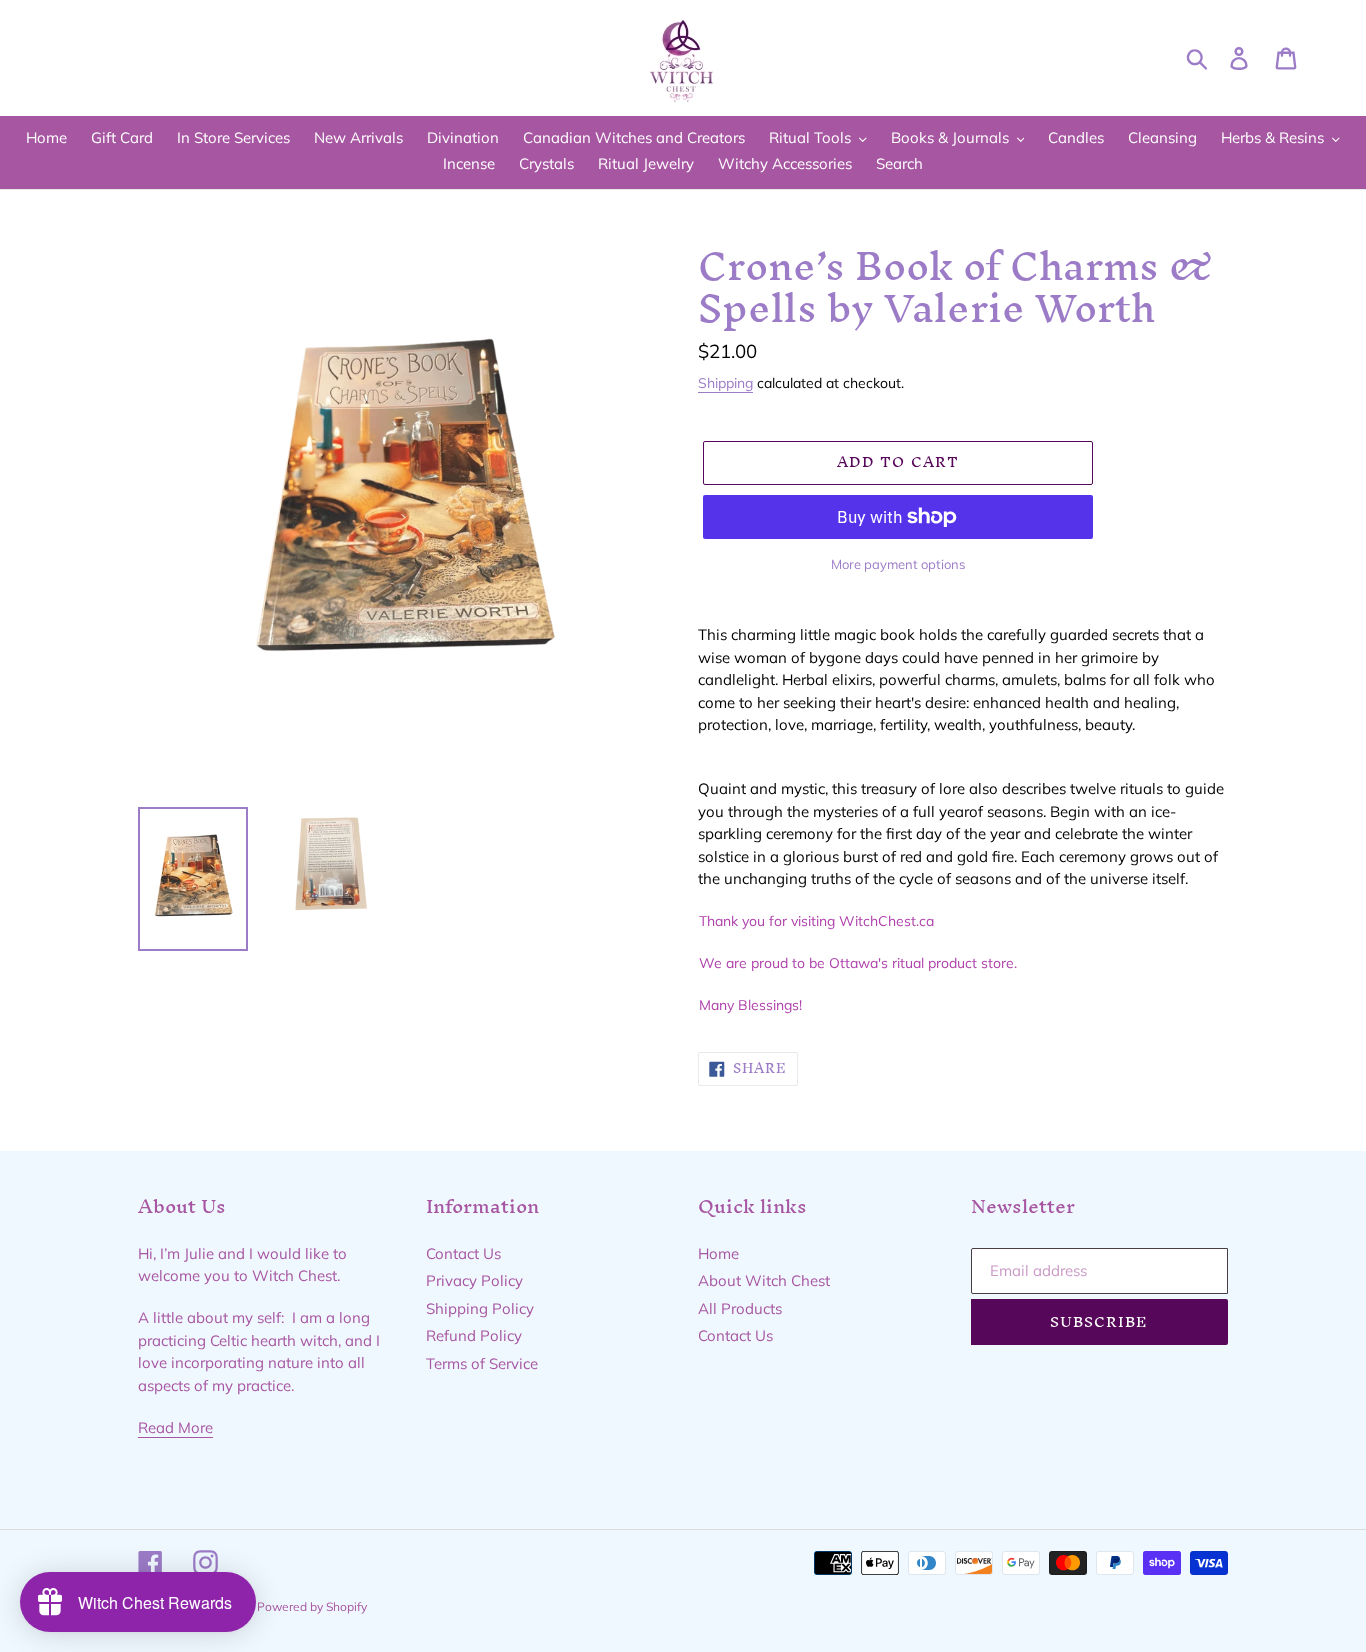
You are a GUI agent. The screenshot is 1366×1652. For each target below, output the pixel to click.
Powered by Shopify (312, 1606)
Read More (175, 1427)
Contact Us (463, 1253)
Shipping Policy (480, 1308)
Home (718, 1253)
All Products (740, 1308)
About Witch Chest (764, 1280)
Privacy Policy (474, 1280)
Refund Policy (474, 1335)
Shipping (725, 382)
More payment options (898, 564)
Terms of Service (482, 1363)
